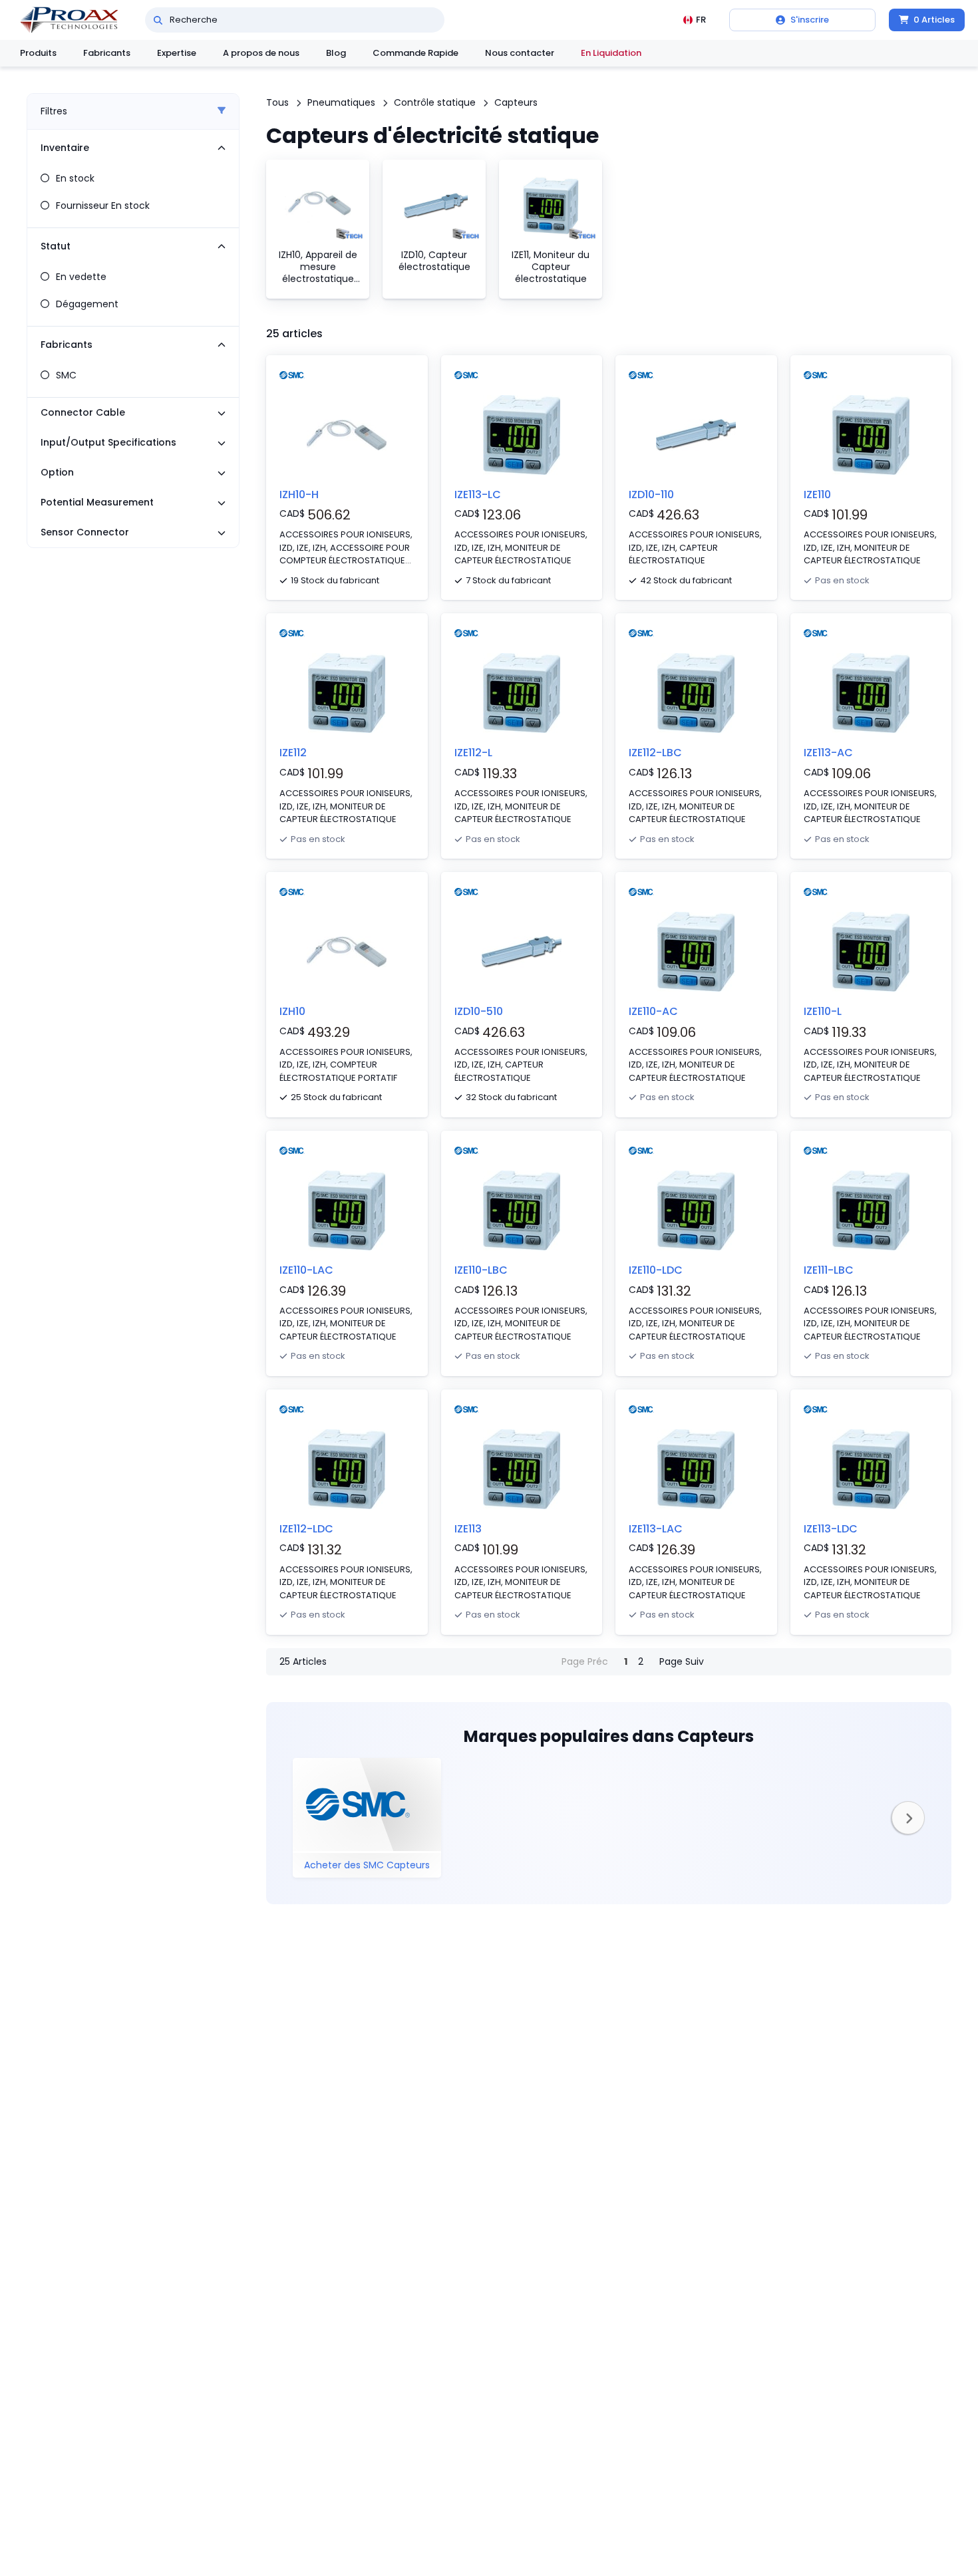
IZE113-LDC (831, 1529)
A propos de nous (261, 53)
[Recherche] (158, 20)
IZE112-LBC (655, 753)
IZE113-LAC (656, 1529)
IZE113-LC (478, 495)
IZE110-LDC (656, 1270)
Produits (38, 53)
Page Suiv (682, 1661)
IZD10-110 (651, 495)
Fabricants (107, 53)
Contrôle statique (435, 102)
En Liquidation (611, 53)
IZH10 (292, 1011)
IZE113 (468, 1529)
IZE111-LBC (829, 1270)
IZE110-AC (653, 1011)
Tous (277, 102)
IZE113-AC (828, 753)
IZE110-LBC (481, 1270)
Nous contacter (520, 53)
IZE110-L (823, 1011)
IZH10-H (299, 495)
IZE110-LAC (306, 1270)
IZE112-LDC (306, 1529)
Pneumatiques (341, 102)
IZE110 (817, 495)
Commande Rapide (415, 53)
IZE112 (293, 753)
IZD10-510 (479, 1011)
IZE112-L (473, 753)
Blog (336, 53)
